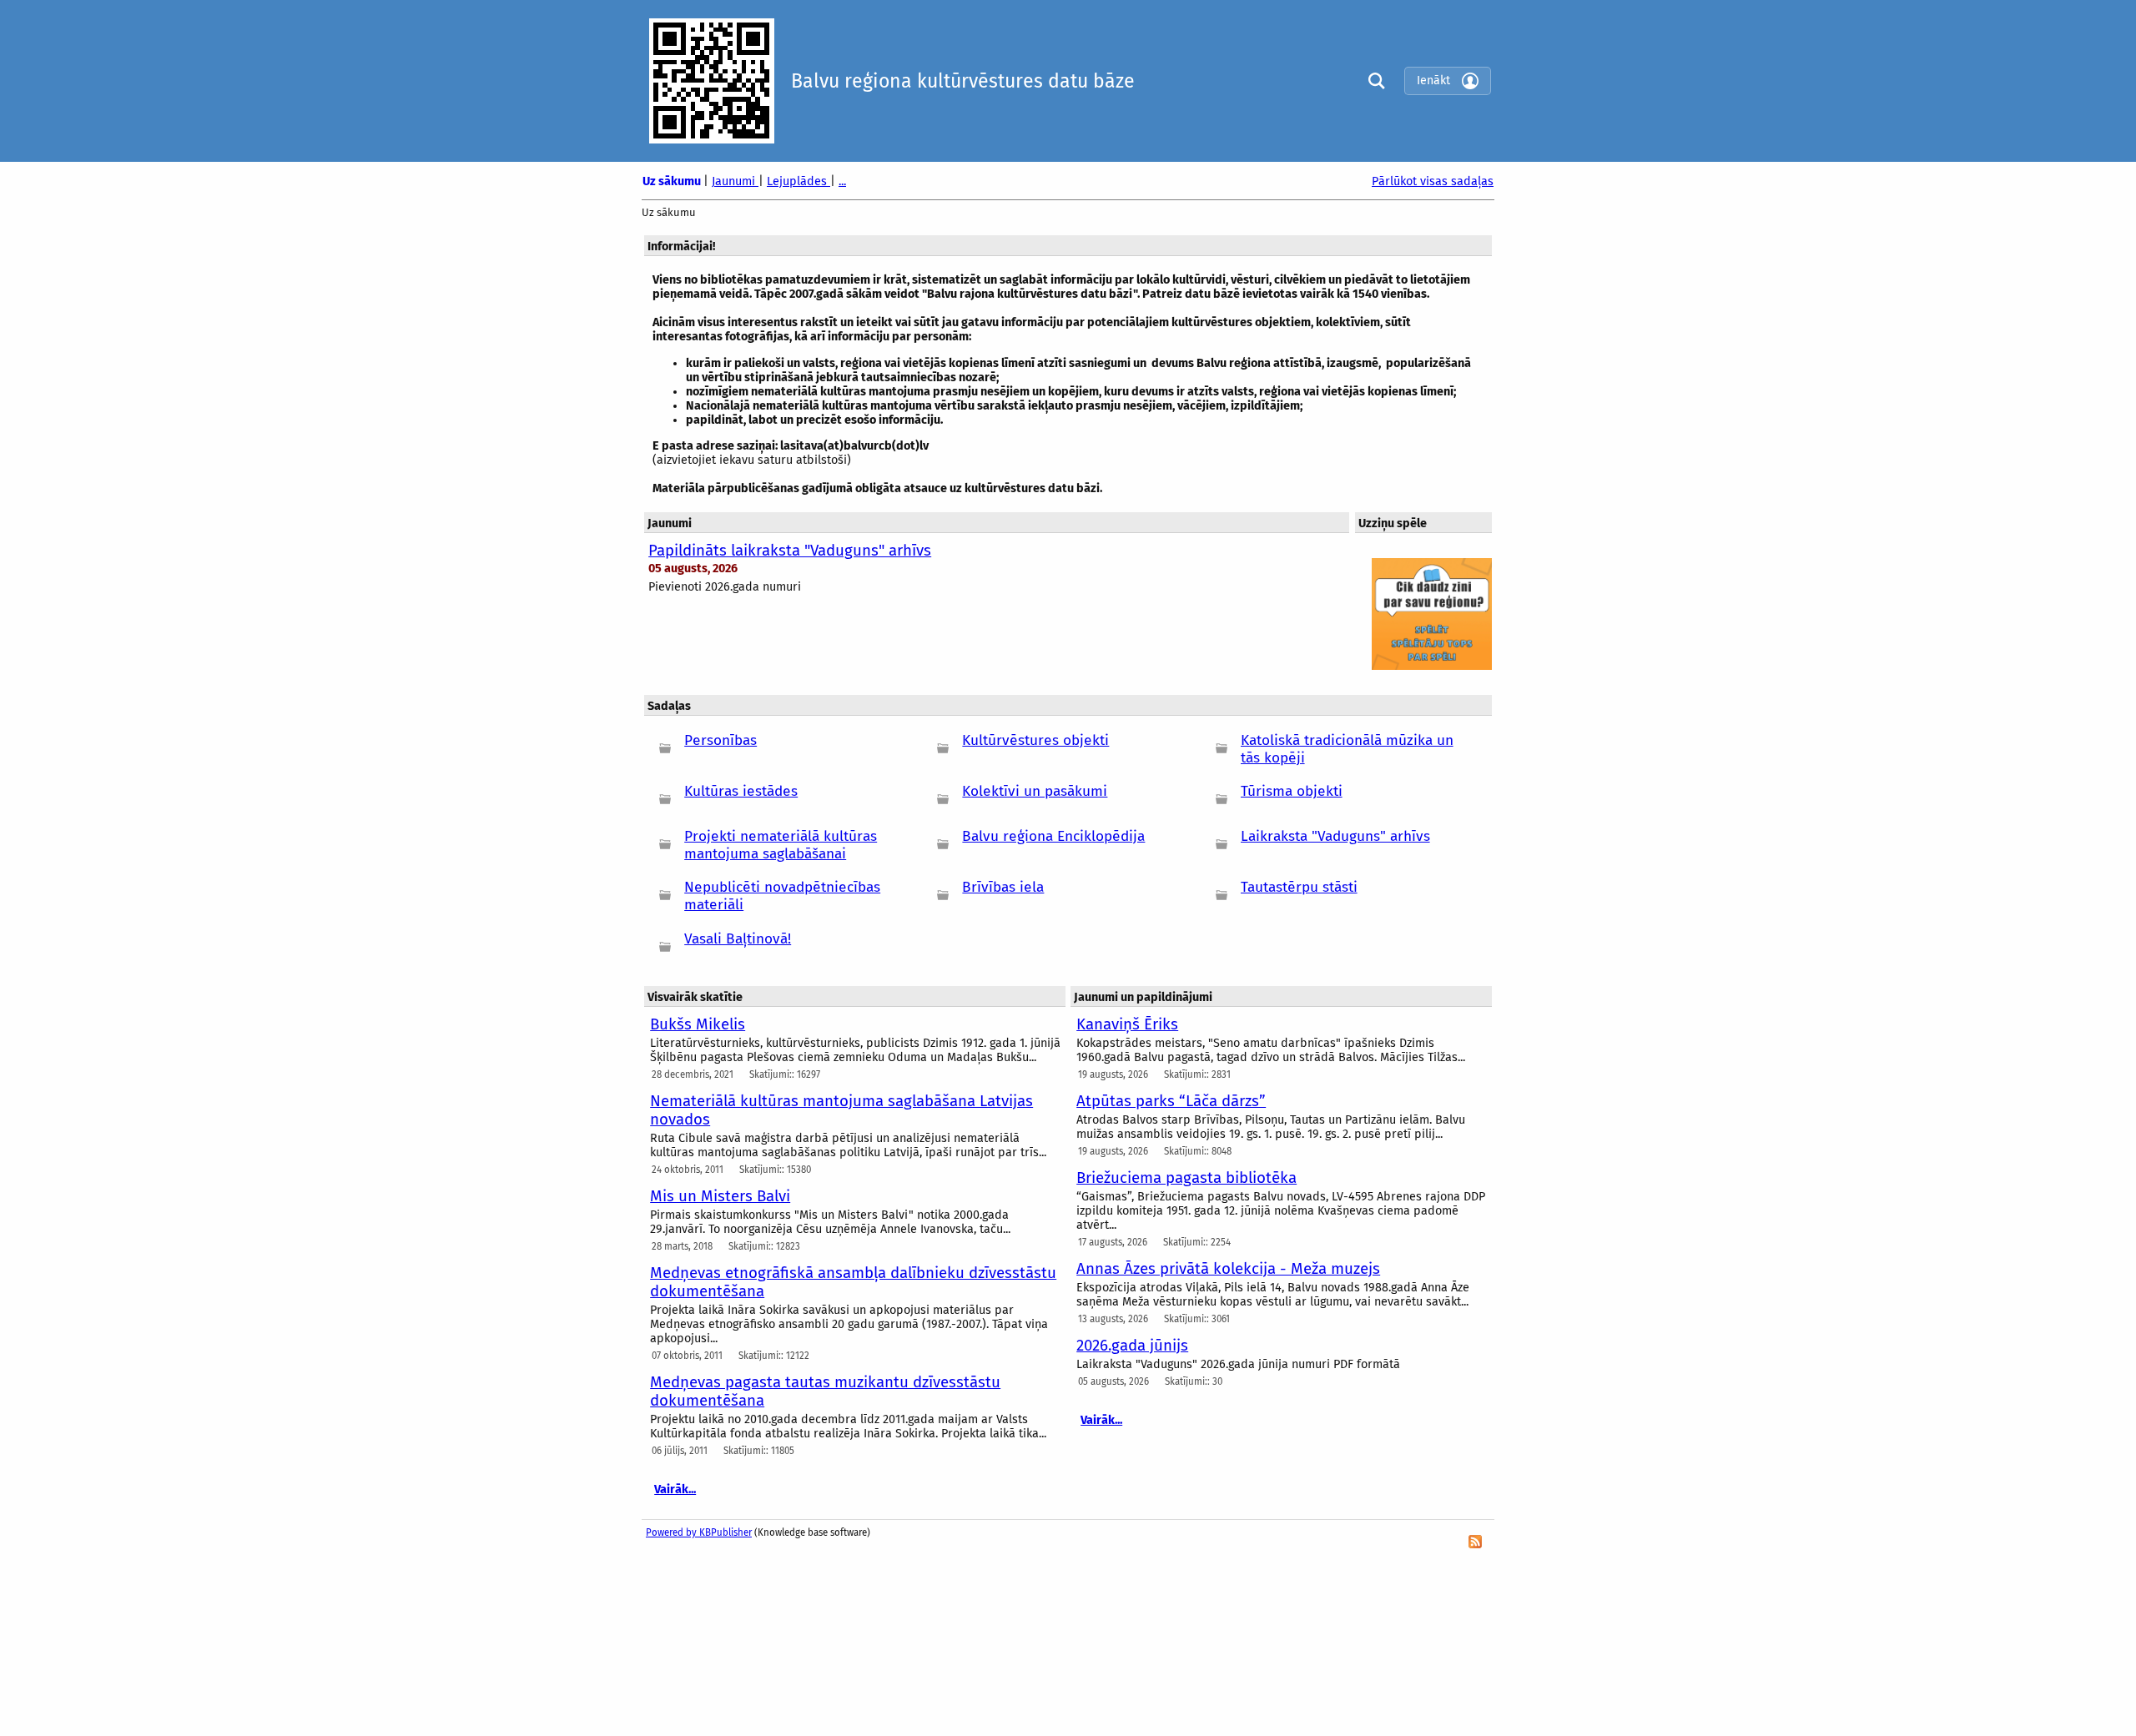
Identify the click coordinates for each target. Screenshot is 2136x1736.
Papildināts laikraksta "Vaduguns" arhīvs (790, 551)
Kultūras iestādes (741, 791)
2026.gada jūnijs (1132, 1346)
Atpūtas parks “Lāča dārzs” (1171, 1101)
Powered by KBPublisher (699, 1532)
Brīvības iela (1003, 887)
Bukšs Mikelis (698, 1024)
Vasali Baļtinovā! (738, 939)
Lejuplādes (798, 181)
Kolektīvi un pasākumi (1035, 791)
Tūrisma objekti (1292, 791)
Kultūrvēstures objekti (1035, 740)
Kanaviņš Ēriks (1127, 1024)
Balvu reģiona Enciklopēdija (1053, 836)
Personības (720, 740)
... (842, 181)
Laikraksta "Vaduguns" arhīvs (1335, 836)
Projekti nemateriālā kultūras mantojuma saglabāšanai (781, 845)
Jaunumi (735, 181)
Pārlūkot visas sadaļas (1433, 181)
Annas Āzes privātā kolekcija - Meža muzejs (1228, 1269)
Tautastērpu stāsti (1299, 887)
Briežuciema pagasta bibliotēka (1186, 1178)
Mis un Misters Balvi (720, 1196)
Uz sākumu (673, 181)
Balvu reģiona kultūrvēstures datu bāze (963, 81)
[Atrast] (1373, 81)
